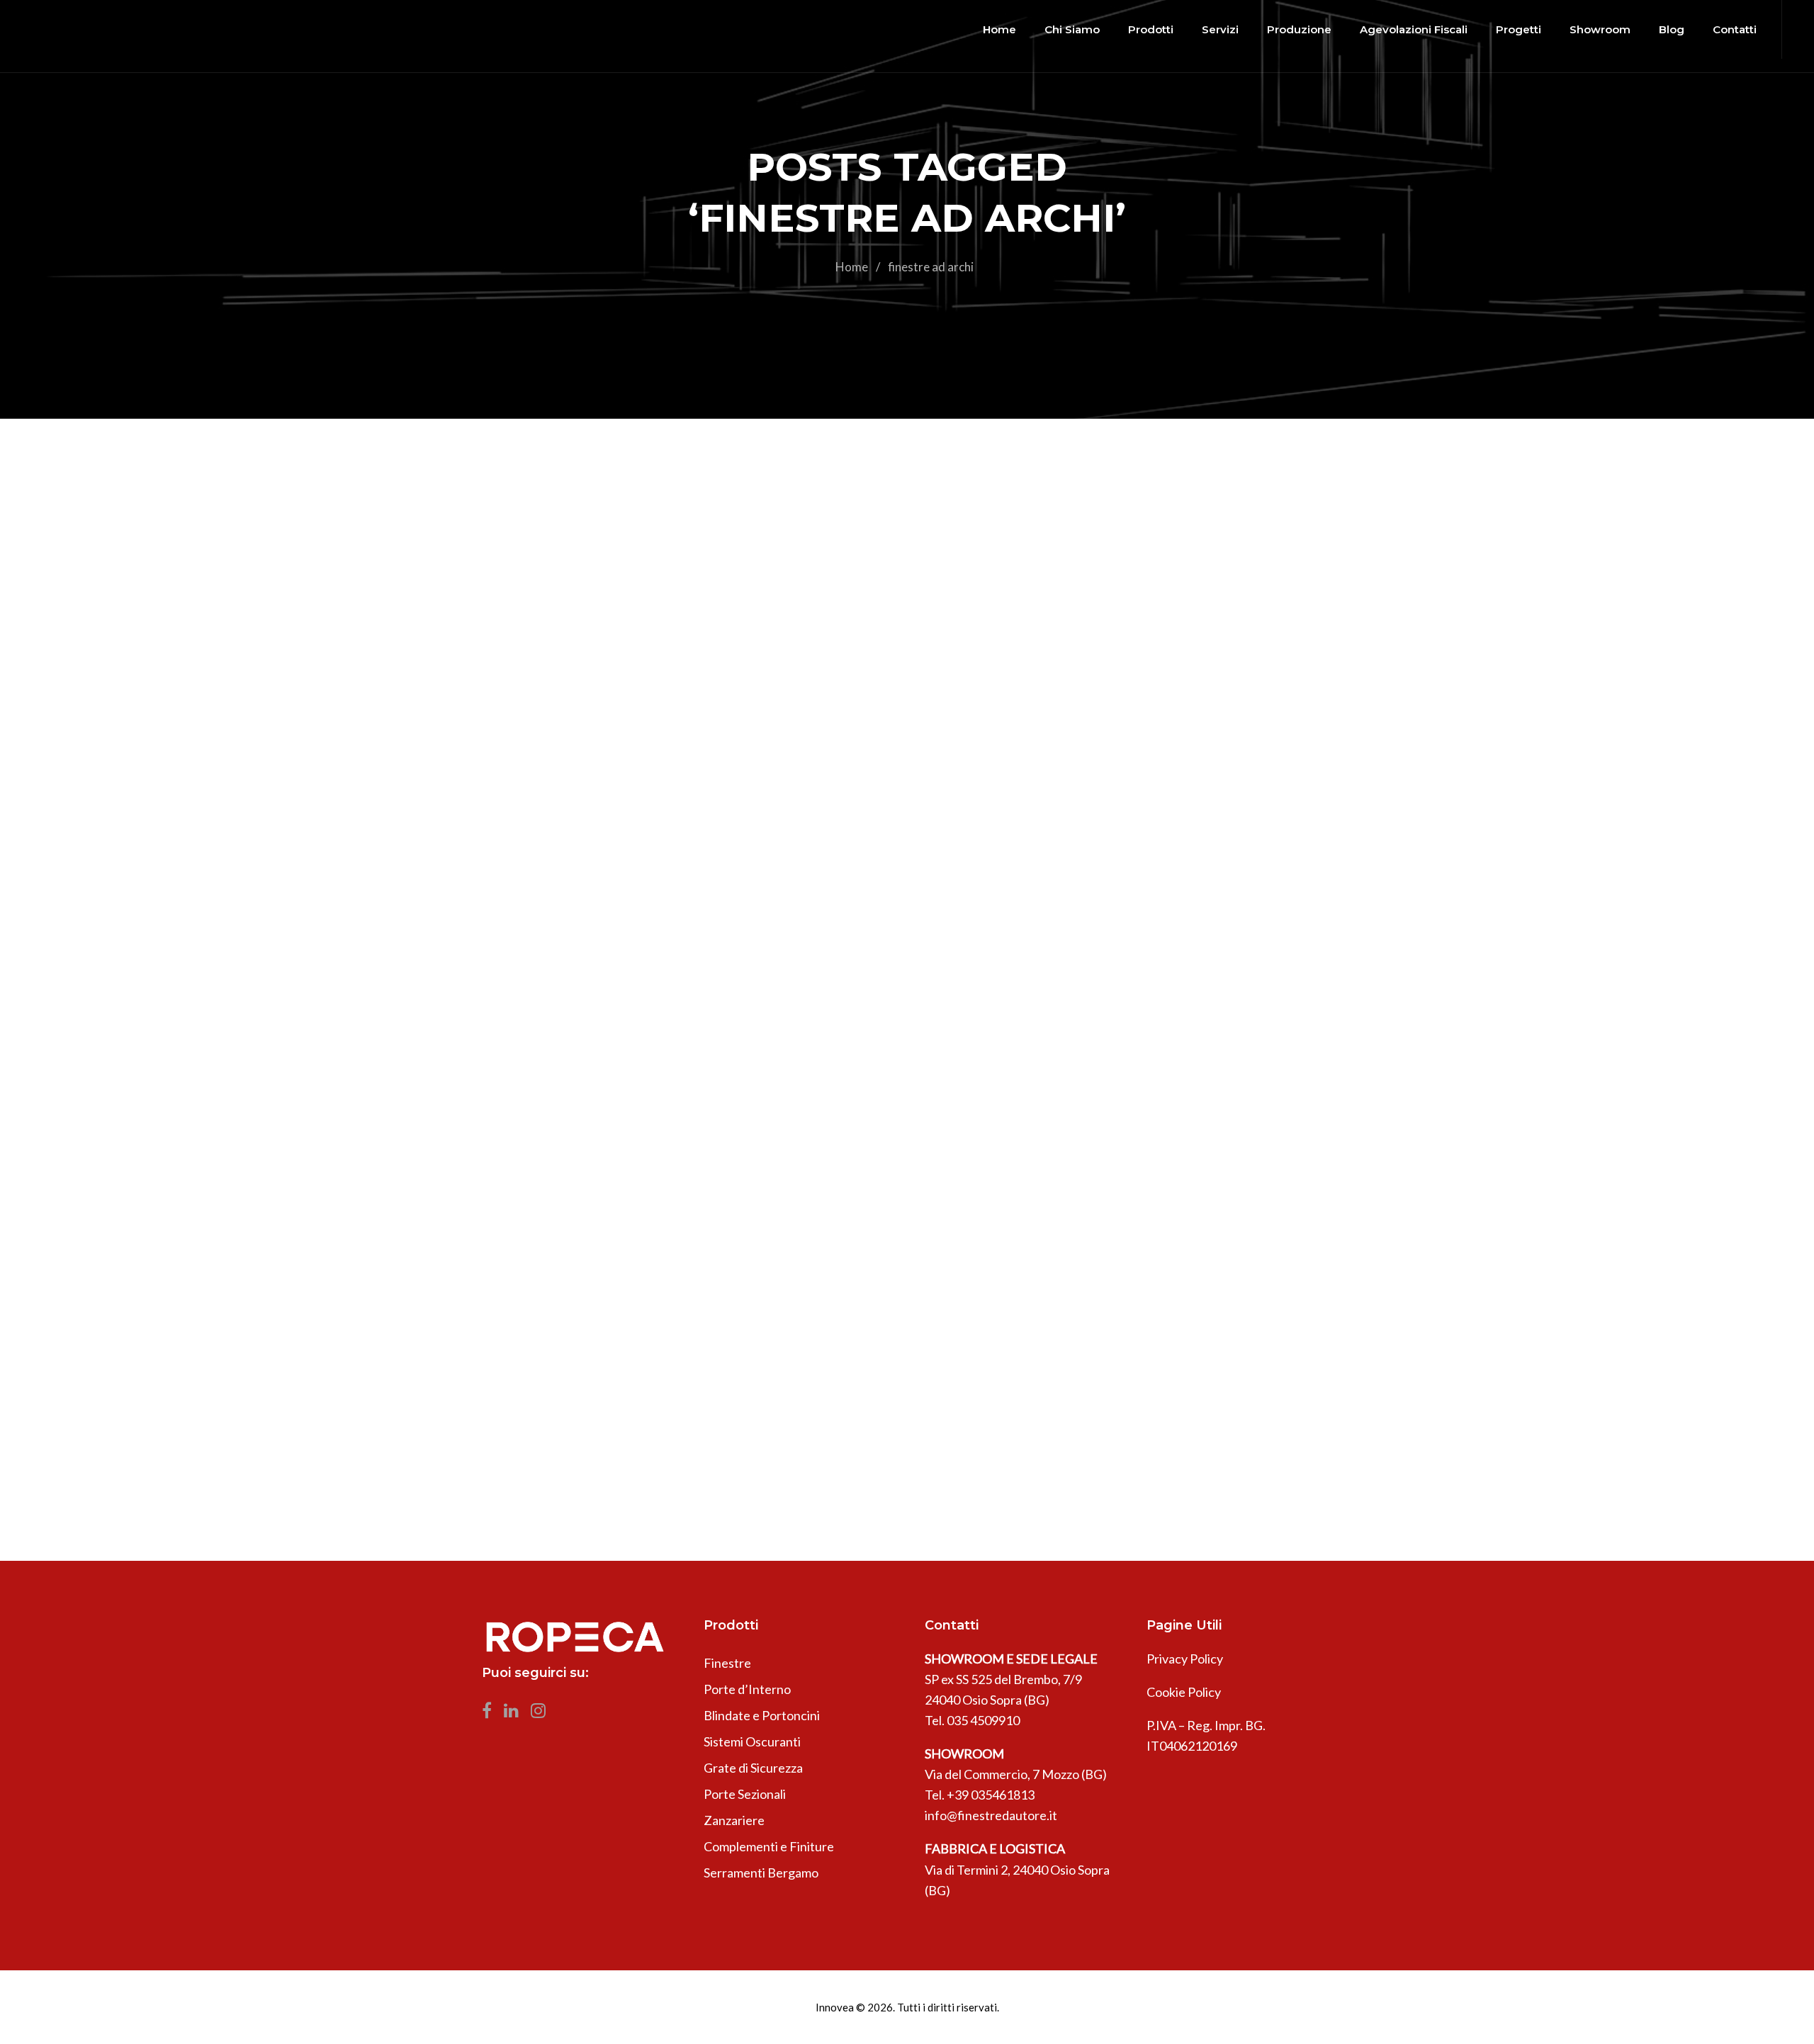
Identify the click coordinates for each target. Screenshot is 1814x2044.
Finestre (681, 767)
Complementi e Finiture (769, 1846)
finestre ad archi (755, 767)
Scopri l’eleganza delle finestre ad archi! (779, 1501)
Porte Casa (863, 1457)
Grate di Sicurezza (753, 1768)
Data (597, 767)
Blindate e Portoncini (762, 1715)
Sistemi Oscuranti (752, 1741)
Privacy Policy (1185, 1659)
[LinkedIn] (516, 1714)
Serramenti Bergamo (761, 1873)
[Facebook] (491, 1714)
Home (852, 267)
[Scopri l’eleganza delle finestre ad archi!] (907, 1270)
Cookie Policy (1184, 1692)
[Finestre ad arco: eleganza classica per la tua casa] (907, 748)
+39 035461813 (991, 1795)
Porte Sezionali (745, 1794)
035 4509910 (983, 1720)
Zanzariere (734, 1820)
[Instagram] (542, 1714)
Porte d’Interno (747, 1689)
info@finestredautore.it (991, 1815)
